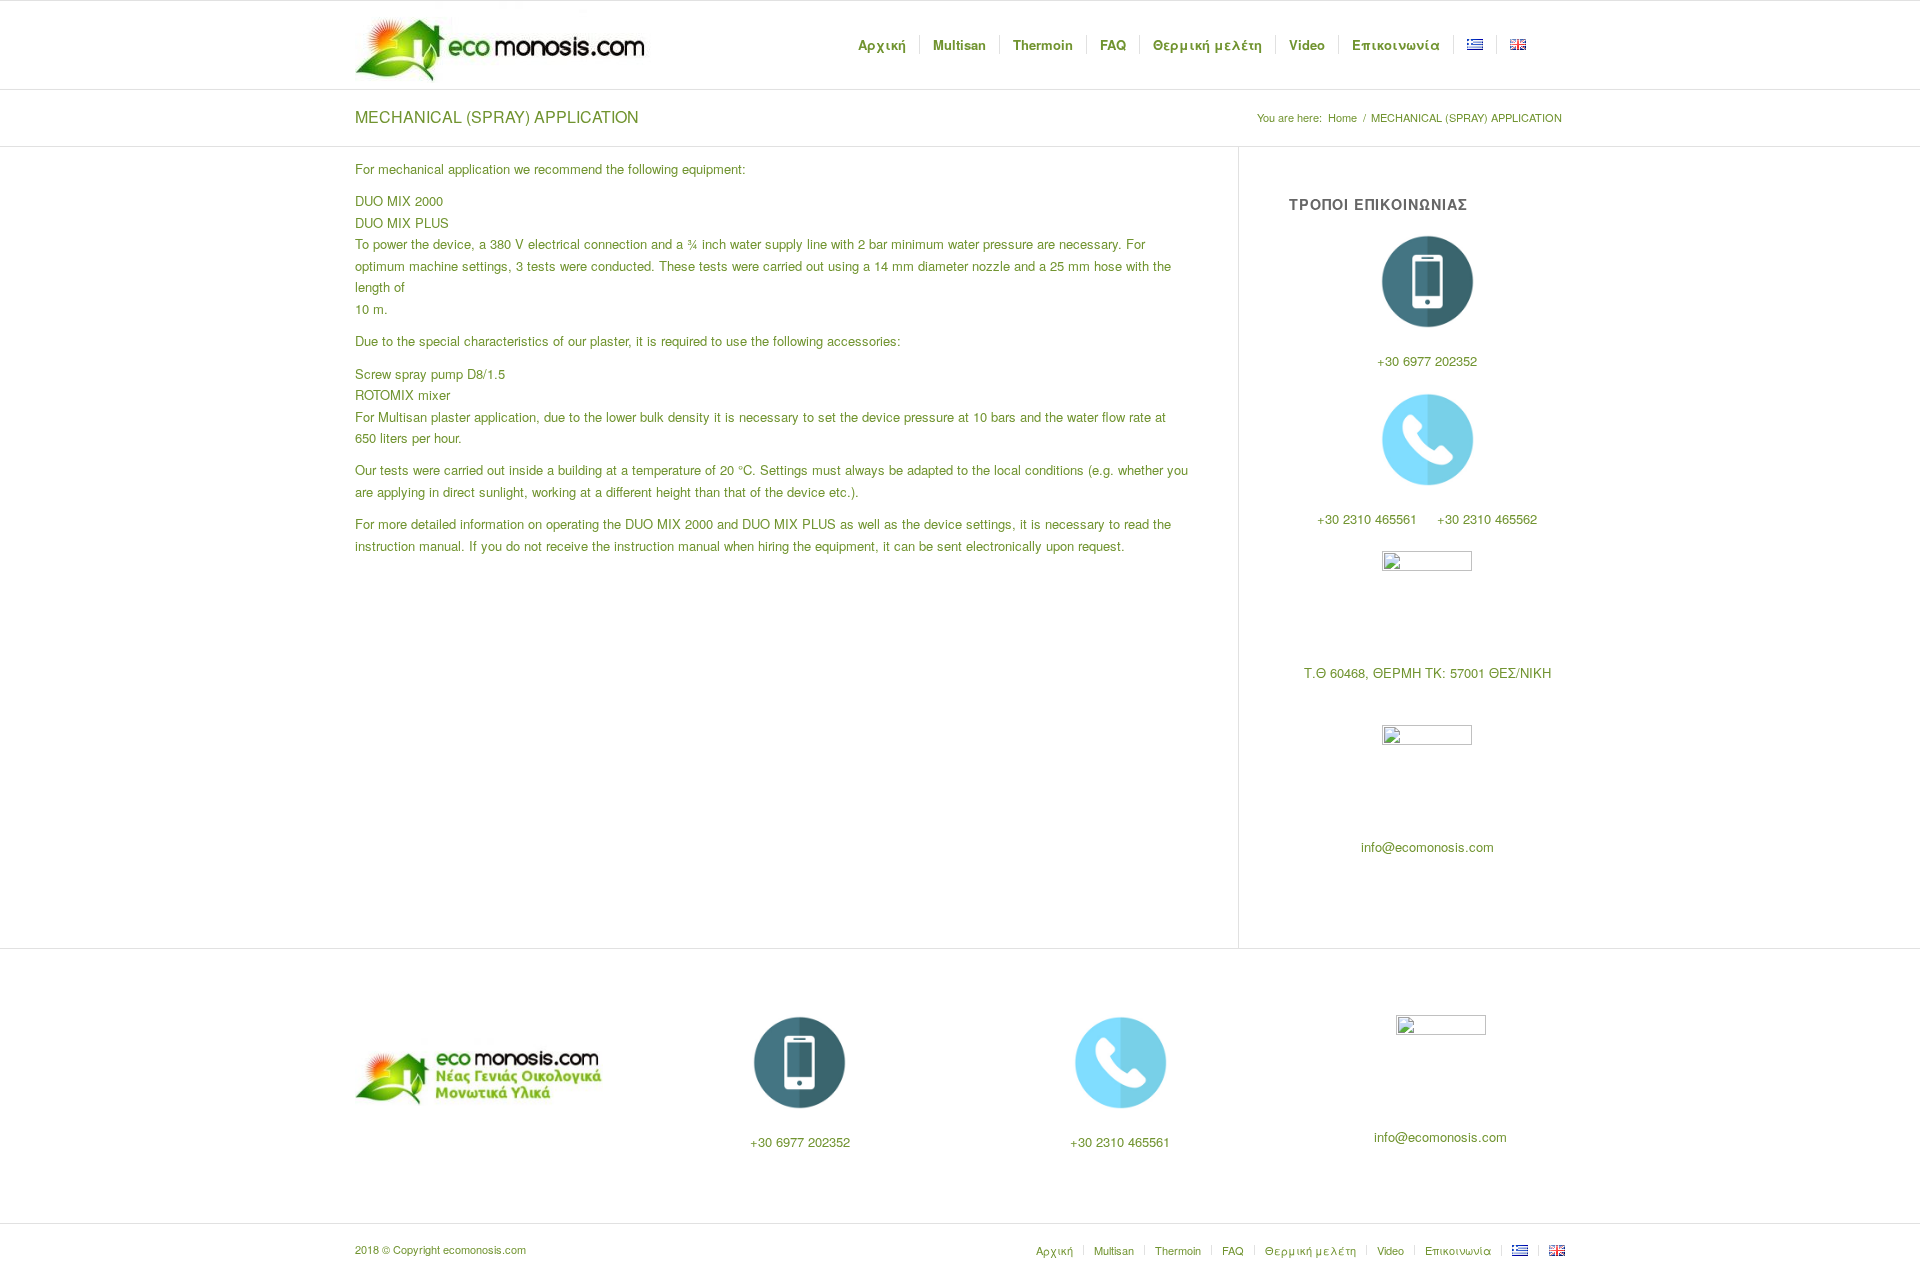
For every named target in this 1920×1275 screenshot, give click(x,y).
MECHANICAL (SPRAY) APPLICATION (497, 116)
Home (1342, 117)
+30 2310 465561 (1367, 518)
